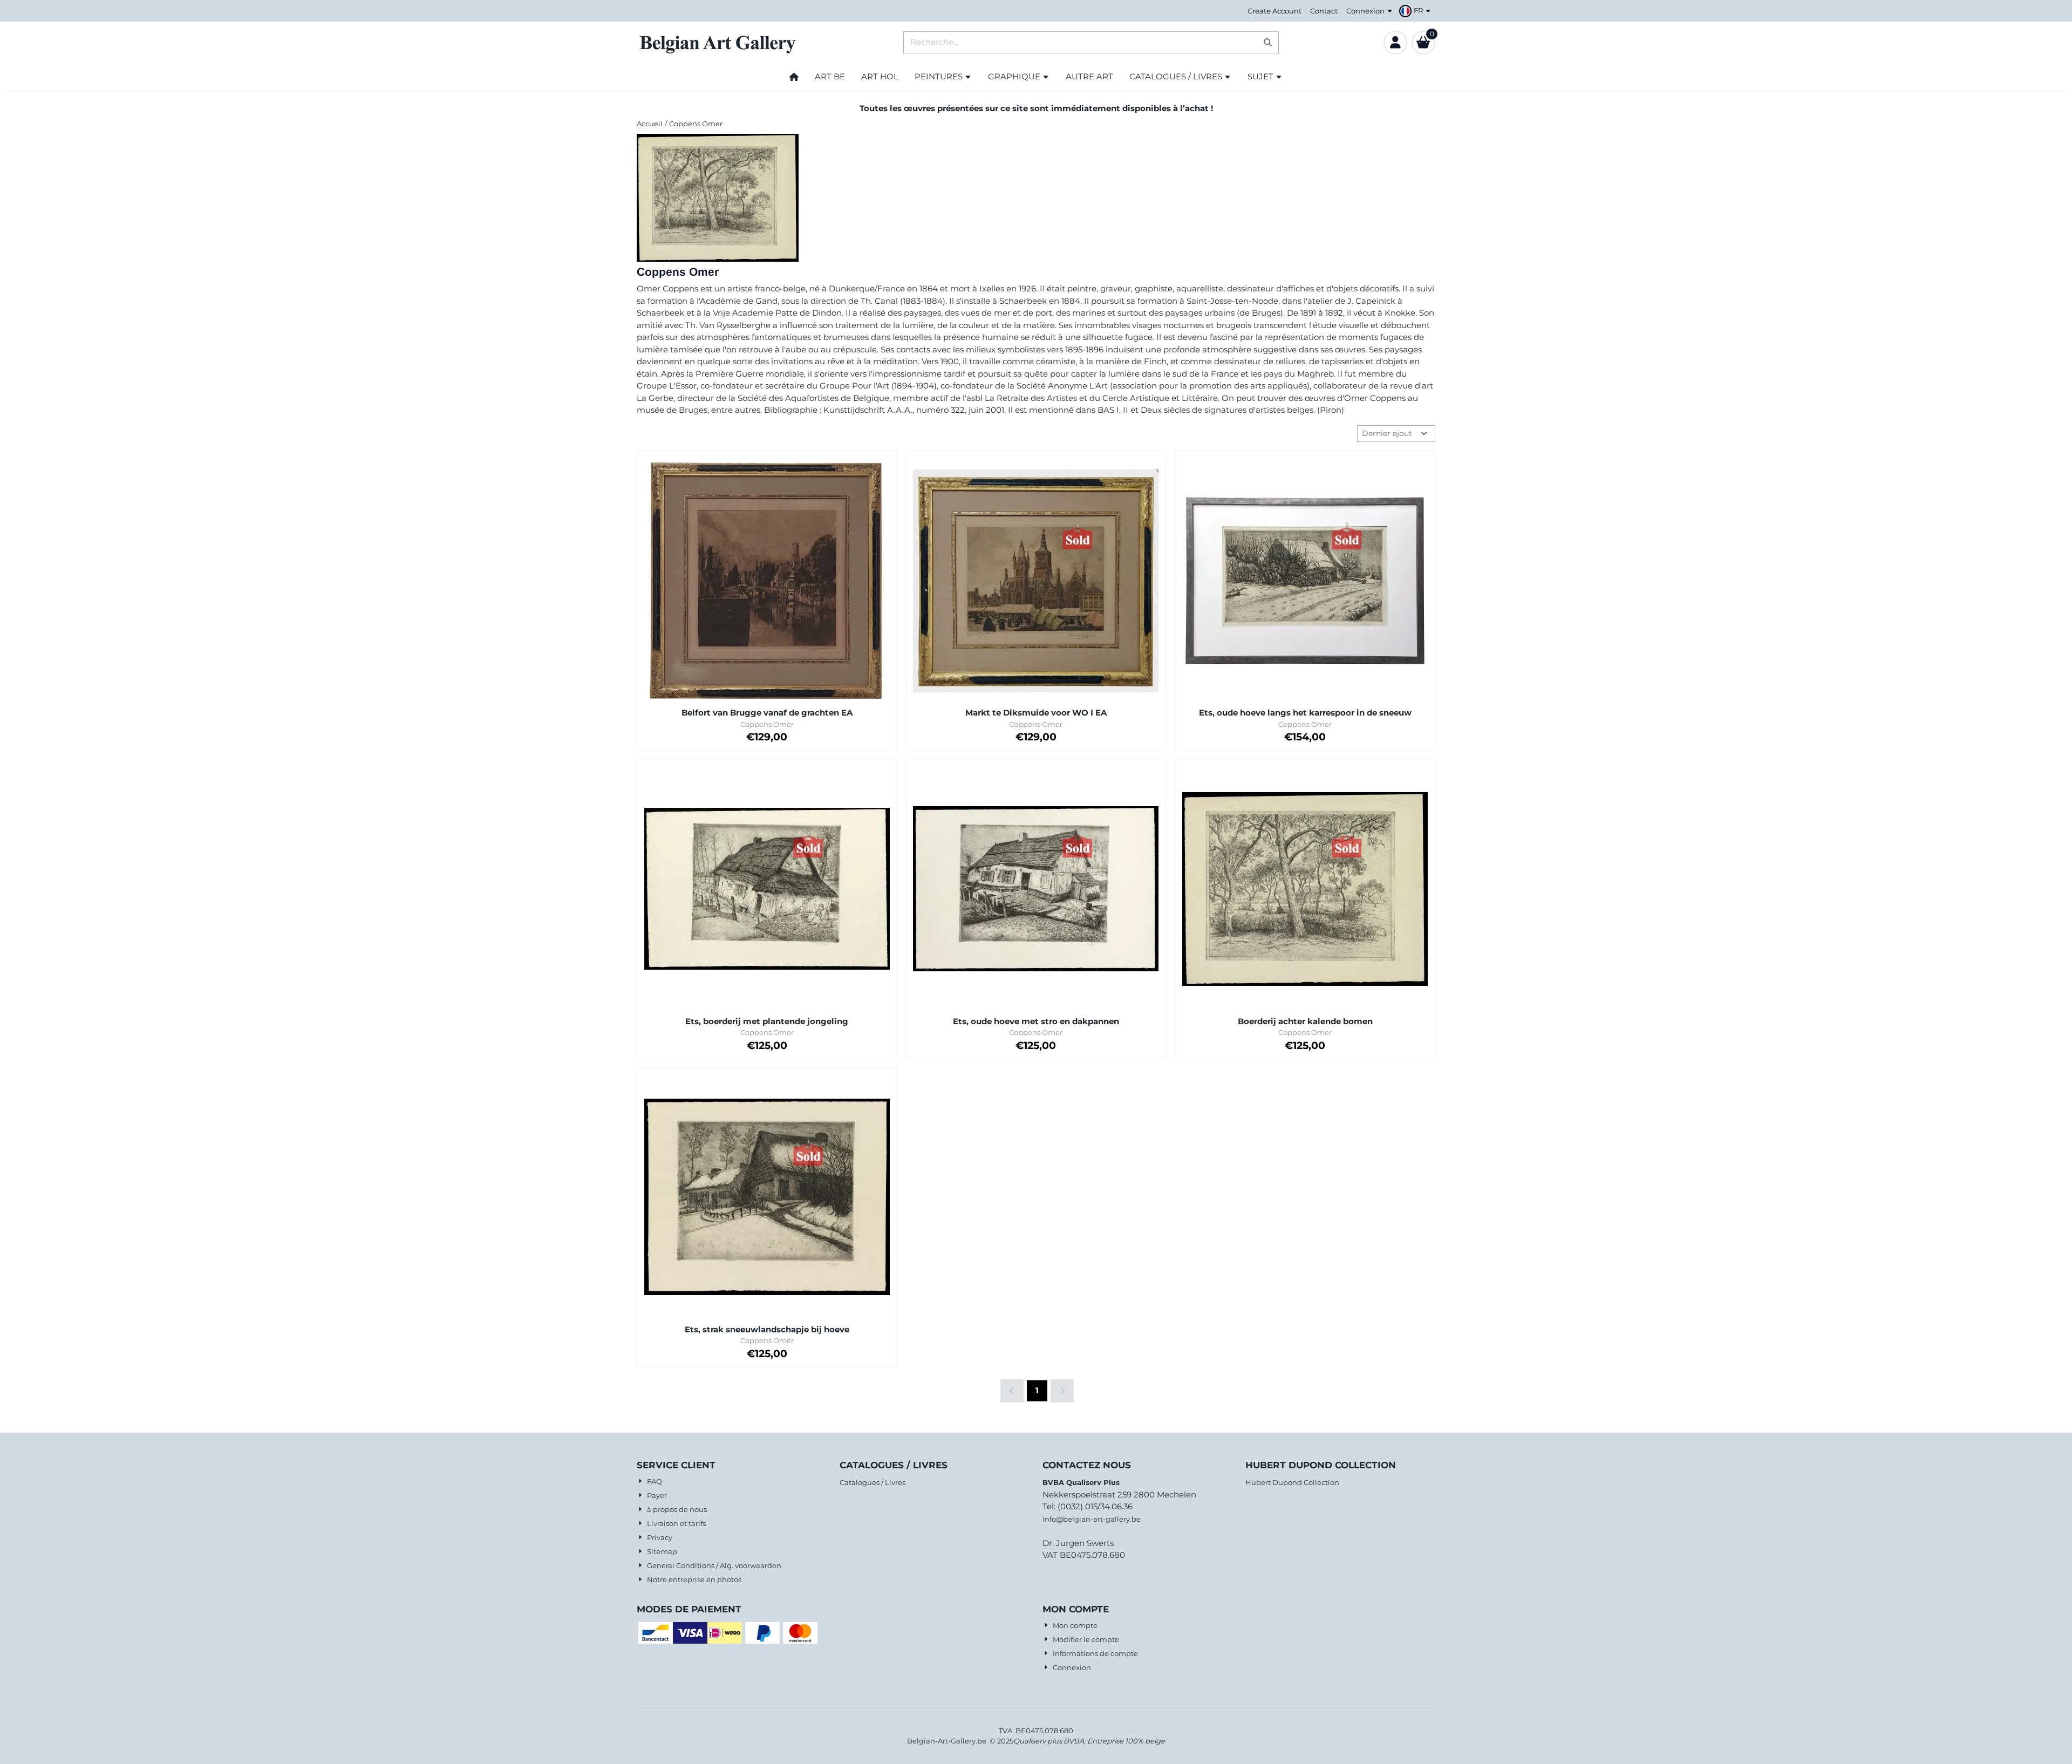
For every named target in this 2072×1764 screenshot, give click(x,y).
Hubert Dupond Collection (1292, 1482)
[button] (1416, 11)
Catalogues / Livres (873, 1482)
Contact (1324, 11)
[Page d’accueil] (794, 77)
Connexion (1365, 11)
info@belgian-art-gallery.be (1092, 1519)
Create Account (1274, 11)
